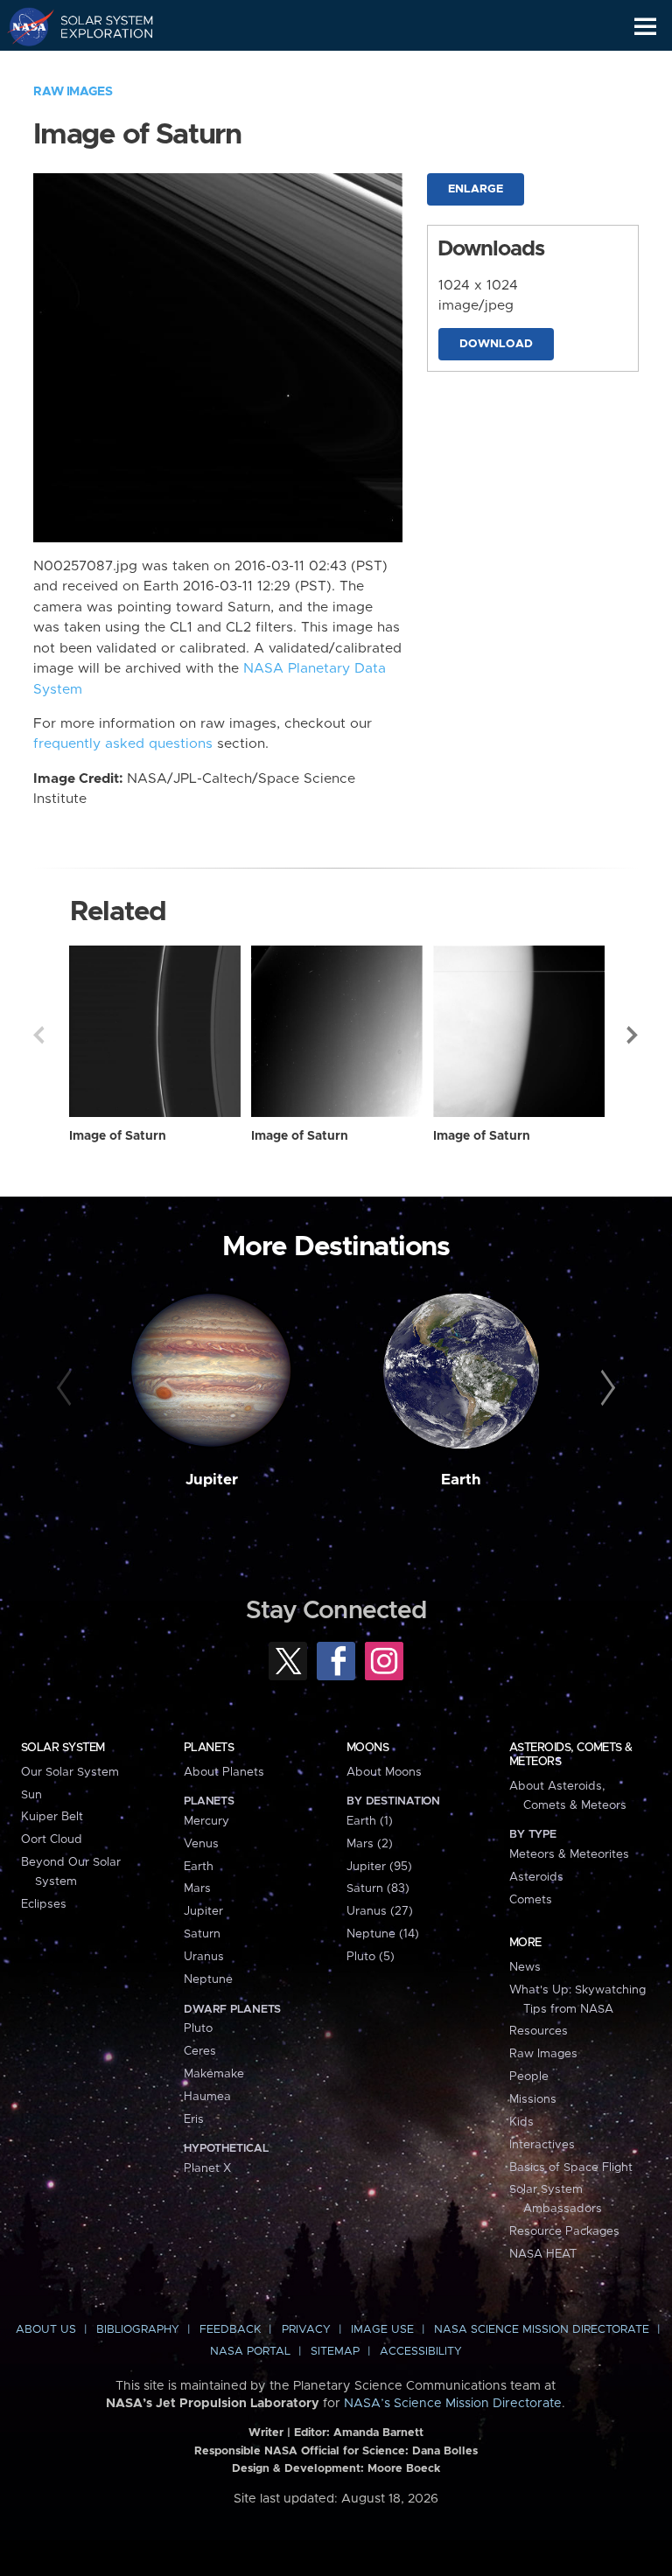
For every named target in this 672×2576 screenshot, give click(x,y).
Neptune (208, 1979)
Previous (38, 1035)
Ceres (200, 2051)
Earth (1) (370, 1821)
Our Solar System (70, 1772)
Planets (209, 1748)
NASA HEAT (543, 2254)
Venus (201, 1844)
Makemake (214, 2074)
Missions (533, 2099)
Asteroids (536, 1877)
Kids (521, 2122)
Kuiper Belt (52, 1817)
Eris (194, 2119)
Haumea (207, 2097)
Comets (531, 1900)
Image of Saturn (118, 1136)
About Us (46, 2330)
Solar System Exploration (97, 26)
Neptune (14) (383, 1934)
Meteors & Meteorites (569, 1854)
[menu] (645, 27)
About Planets (224, 1772)
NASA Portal (250, 2352)
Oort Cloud (52, 1840)
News (525, 1967)
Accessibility (421, 2352)
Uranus (204, 1957)
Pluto (198, 2028)
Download (496, 344)
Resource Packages (564, 2231)
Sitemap (335, 2352)
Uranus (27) (380, 1911)
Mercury (206, 1821)
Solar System (63, 1748)
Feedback (230, 2330)
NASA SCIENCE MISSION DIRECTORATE (542, 2330)
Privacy (306, 2330)
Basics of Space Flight (571, 2168)
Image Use (382, 2330)
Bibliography (138, 2330)
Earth (461, 1480)
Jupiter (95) (379, 1867)
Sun (31, 1795)
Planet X (207, 2168)
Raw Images (73, 92)
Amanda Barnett (378, 2433)
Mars (197, 1888)
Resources (539, 2031)
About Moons (384, 1772)
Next (633, 1035)
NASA (23, 26)
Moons (367, 1748)
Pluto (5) (371, 1957)
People (529, 2077)
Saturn (202, 1934)
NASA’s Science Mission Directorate (453, 2404)
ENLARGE (476, 189)
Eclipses (44, 1904)
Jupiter (212, 1480)
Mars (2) (370, 1844)
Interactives (542, 2145)
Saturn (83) (378, 1888)
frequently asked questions (123, 744)
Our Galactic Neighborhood (97, 66)
